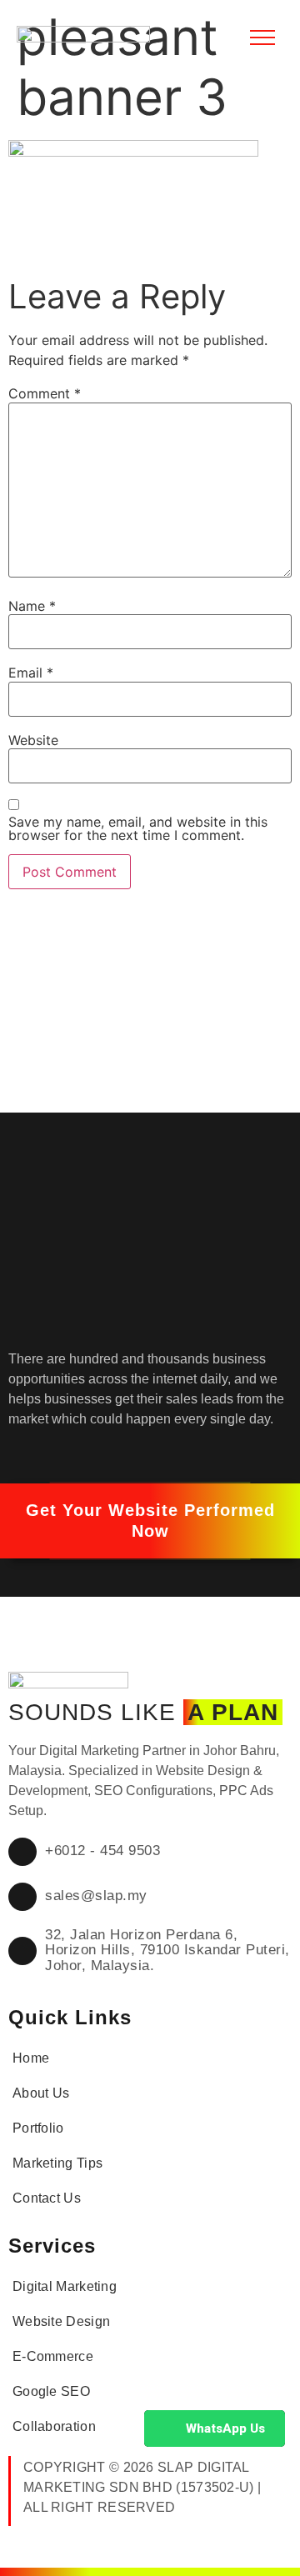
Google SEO (51, 2391)
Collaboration (54, 2426)
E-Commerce (53, 2356)
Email (31, 673)
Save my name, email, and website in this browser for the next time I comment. (138, 828)
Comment (45, 393)
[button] (150, 1521)
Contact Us (47, 2198)
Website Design (61, 2321)
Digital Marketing (65, 2286)
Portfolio (38, 2128)
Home (31, 2058)
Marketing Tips (57, 2163)
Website (33, 740)
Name (32, 606)
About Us (41, 2093)
